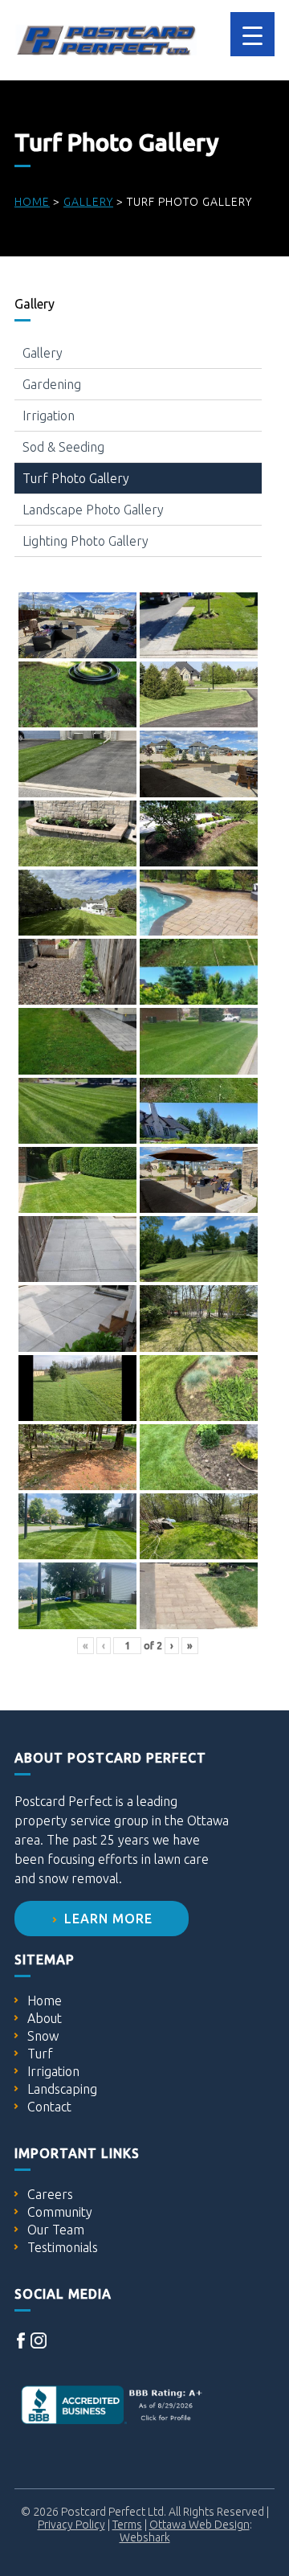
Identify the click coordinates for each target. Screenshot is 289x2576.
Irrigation (49, 416)
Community (60, 2212)
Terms (127, 2525)
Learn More (106, 1919)
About (45, 2018)
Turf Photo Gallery (76, 478)
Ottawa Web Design (199, 2525)
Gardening (52, 384)
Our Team (56, 2230)
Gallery (43, 353)
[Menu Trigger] (252, 34)
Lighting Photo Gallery (85, 541)
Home (45, 2001)
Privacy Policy (71, 2525)
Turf (40, 2054)
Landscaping (62, 2089)
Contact (49, 2107)
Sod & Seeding (63, 447)
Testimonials (63, 2247)
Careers (50, 2194)
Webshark (145, 2537)
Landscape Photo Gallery (93, 510)
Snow (43, 2036)
